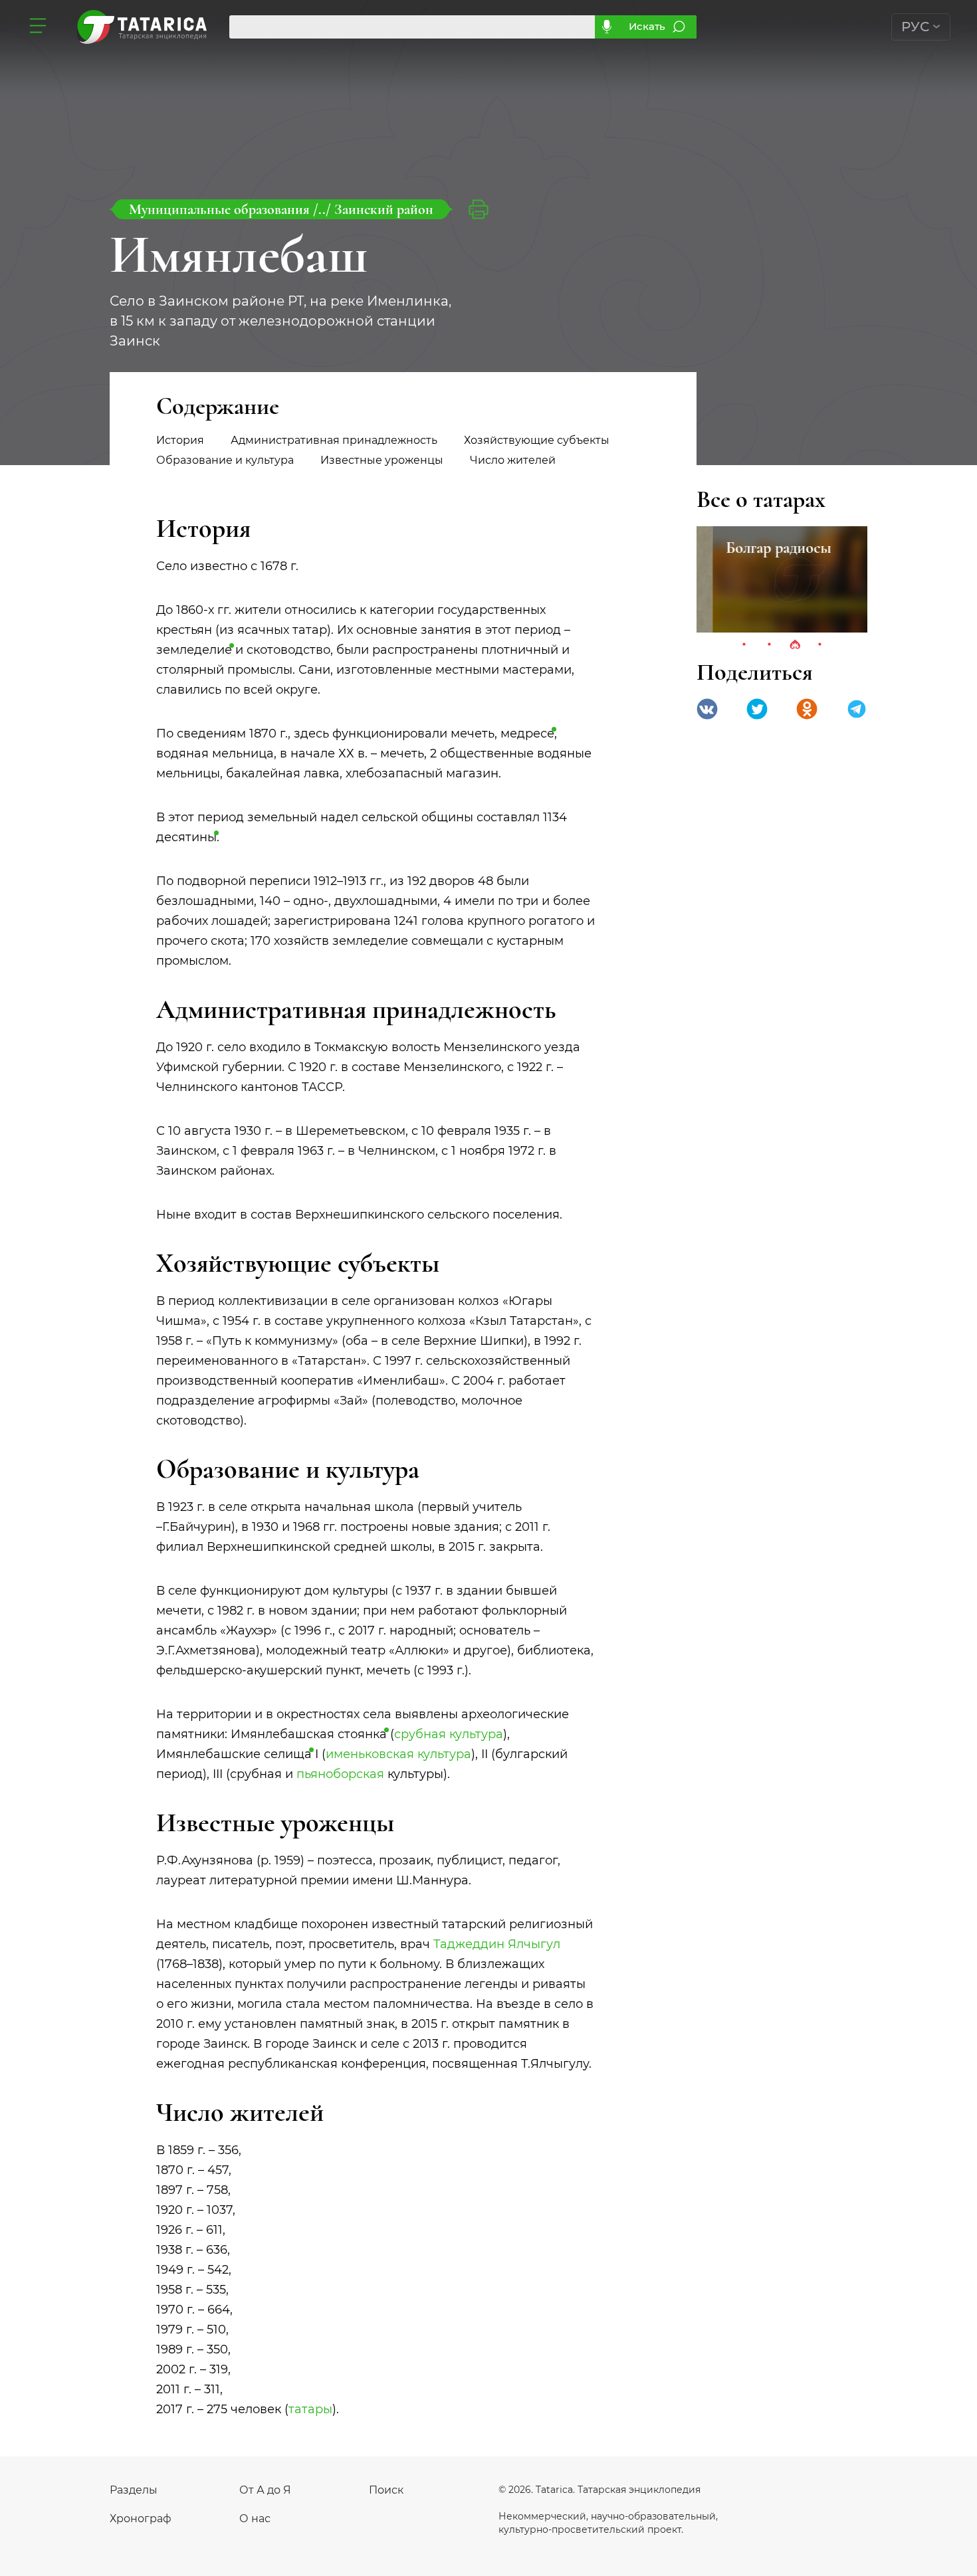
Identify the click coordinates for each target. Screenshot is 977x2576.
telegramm (857, 709)
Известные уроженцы (382, 460)
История (180, 440)
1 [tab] (744, 645)
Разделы (134, 2490)
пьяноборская (340, 1774)
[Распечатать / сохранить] (479, 209)
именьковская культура (398, 1754)
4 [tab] (820, 645)
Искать (647, 26)
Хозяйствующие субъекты (537, 440)
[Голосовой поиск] (606, 27)
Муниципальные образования (221, 209)
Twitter (757, 709)
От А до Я (265, 2490)
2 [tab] (770, 645)
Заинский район (384, 209)
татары (310, 2409)
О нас (255, 2519)
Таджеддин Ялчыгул (497, 1944)
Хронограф (141, 2519)
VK (707, 709)
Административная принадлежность (334, 440)
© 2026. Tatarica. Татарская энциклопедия (599, 2490)
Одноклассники (807, 709)
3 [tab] (795, 645)
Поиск (386, 2490)
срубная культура (449, 1734)
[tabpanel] (782, 579)
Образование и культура (225, 460)
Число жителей (513, 460)
